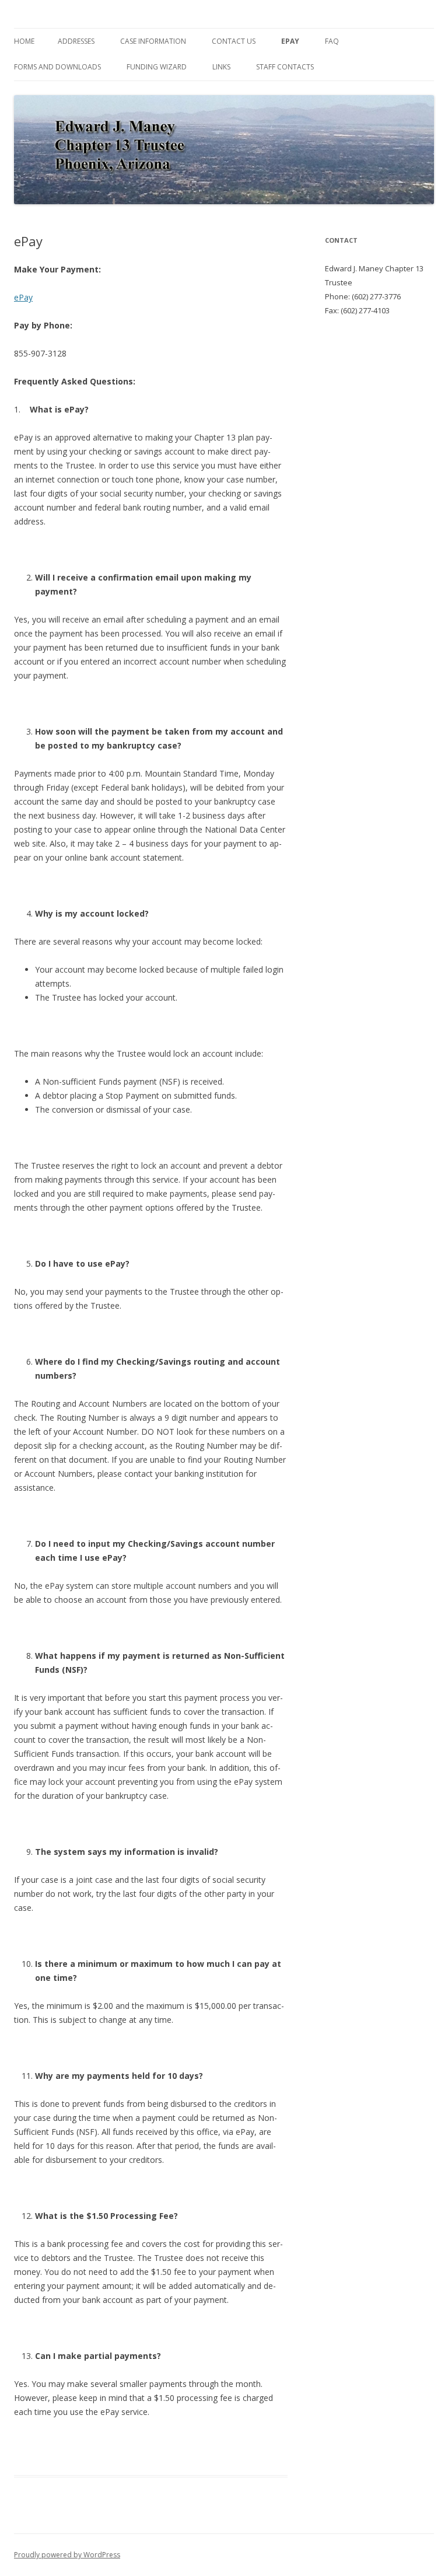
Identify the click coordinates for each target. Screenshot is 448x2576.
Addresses (76, 41)
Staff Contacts (285, 67)
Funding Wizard (157, 67)
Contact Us (234, 41)
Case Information (153, 41)
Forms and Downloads (57, 67)
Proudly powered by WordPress (67, 2555)
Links (221, 67)
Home (24, 41)
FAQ (332, 41)
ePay (290, 41)
